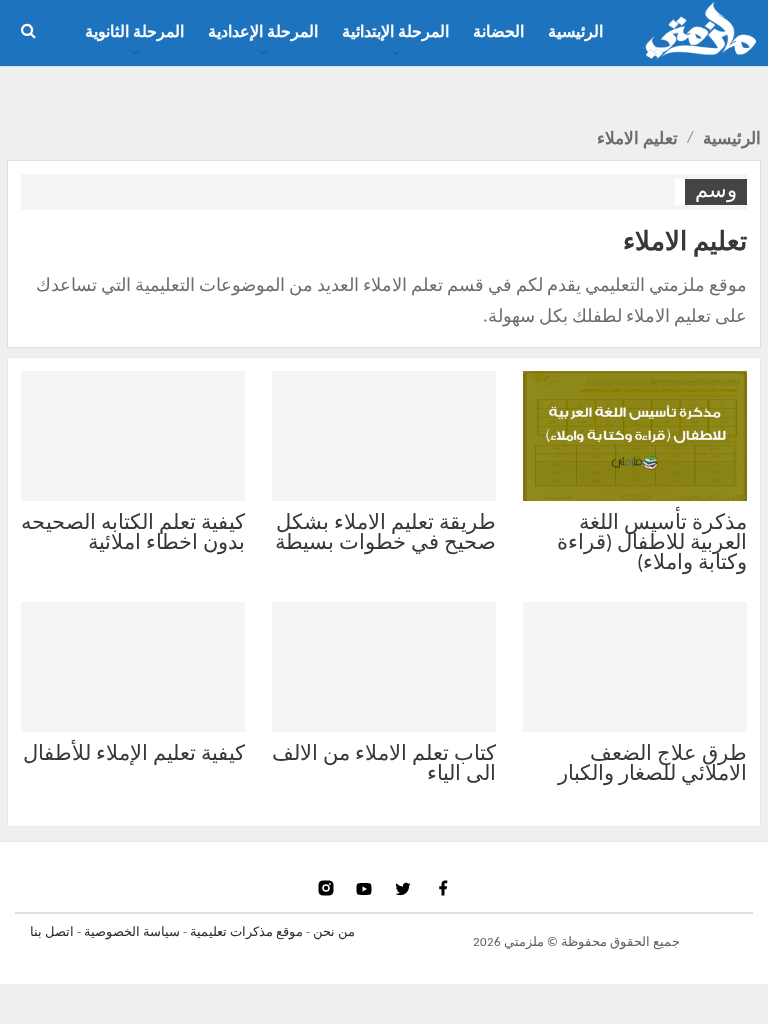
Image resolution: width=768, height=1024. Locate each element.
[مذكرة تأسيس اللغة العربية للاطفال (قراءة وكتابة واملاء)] (635, 436)
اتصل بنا (52, 932)
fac (442, 888)
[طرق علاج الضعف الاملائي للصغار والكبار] (635, 667)
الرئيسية (575, 33)
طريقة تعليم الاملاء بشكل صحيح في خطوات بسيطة (385, 533)
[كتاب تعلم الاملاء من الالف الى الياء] (384, 667)
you (366, 888)
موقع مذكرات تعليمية (246, 932)
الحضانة (498, 33)
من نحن (334, 932)
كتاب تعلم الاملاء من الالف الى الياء (384, 764)
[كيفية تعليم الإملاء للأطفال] (133, 667)
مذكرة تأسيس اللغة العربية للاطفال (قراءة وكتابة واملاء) (652, 543)
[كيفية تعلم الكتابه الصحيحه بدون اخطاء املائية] (133, 436)
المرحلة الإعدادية (263, 33)
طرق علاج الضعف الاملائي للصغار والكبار (652, 764)
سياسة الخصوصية (132, 932)
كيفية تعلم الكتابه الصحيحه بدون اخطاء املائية (133, 533)
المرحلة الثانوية (134, 33)
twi (405, 888)
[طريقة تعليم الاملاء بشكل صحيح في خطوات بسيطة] (384, 436)
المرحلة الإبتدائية (395, 33)
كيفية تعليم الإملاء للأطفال (134, 754)
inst (327, 888)
